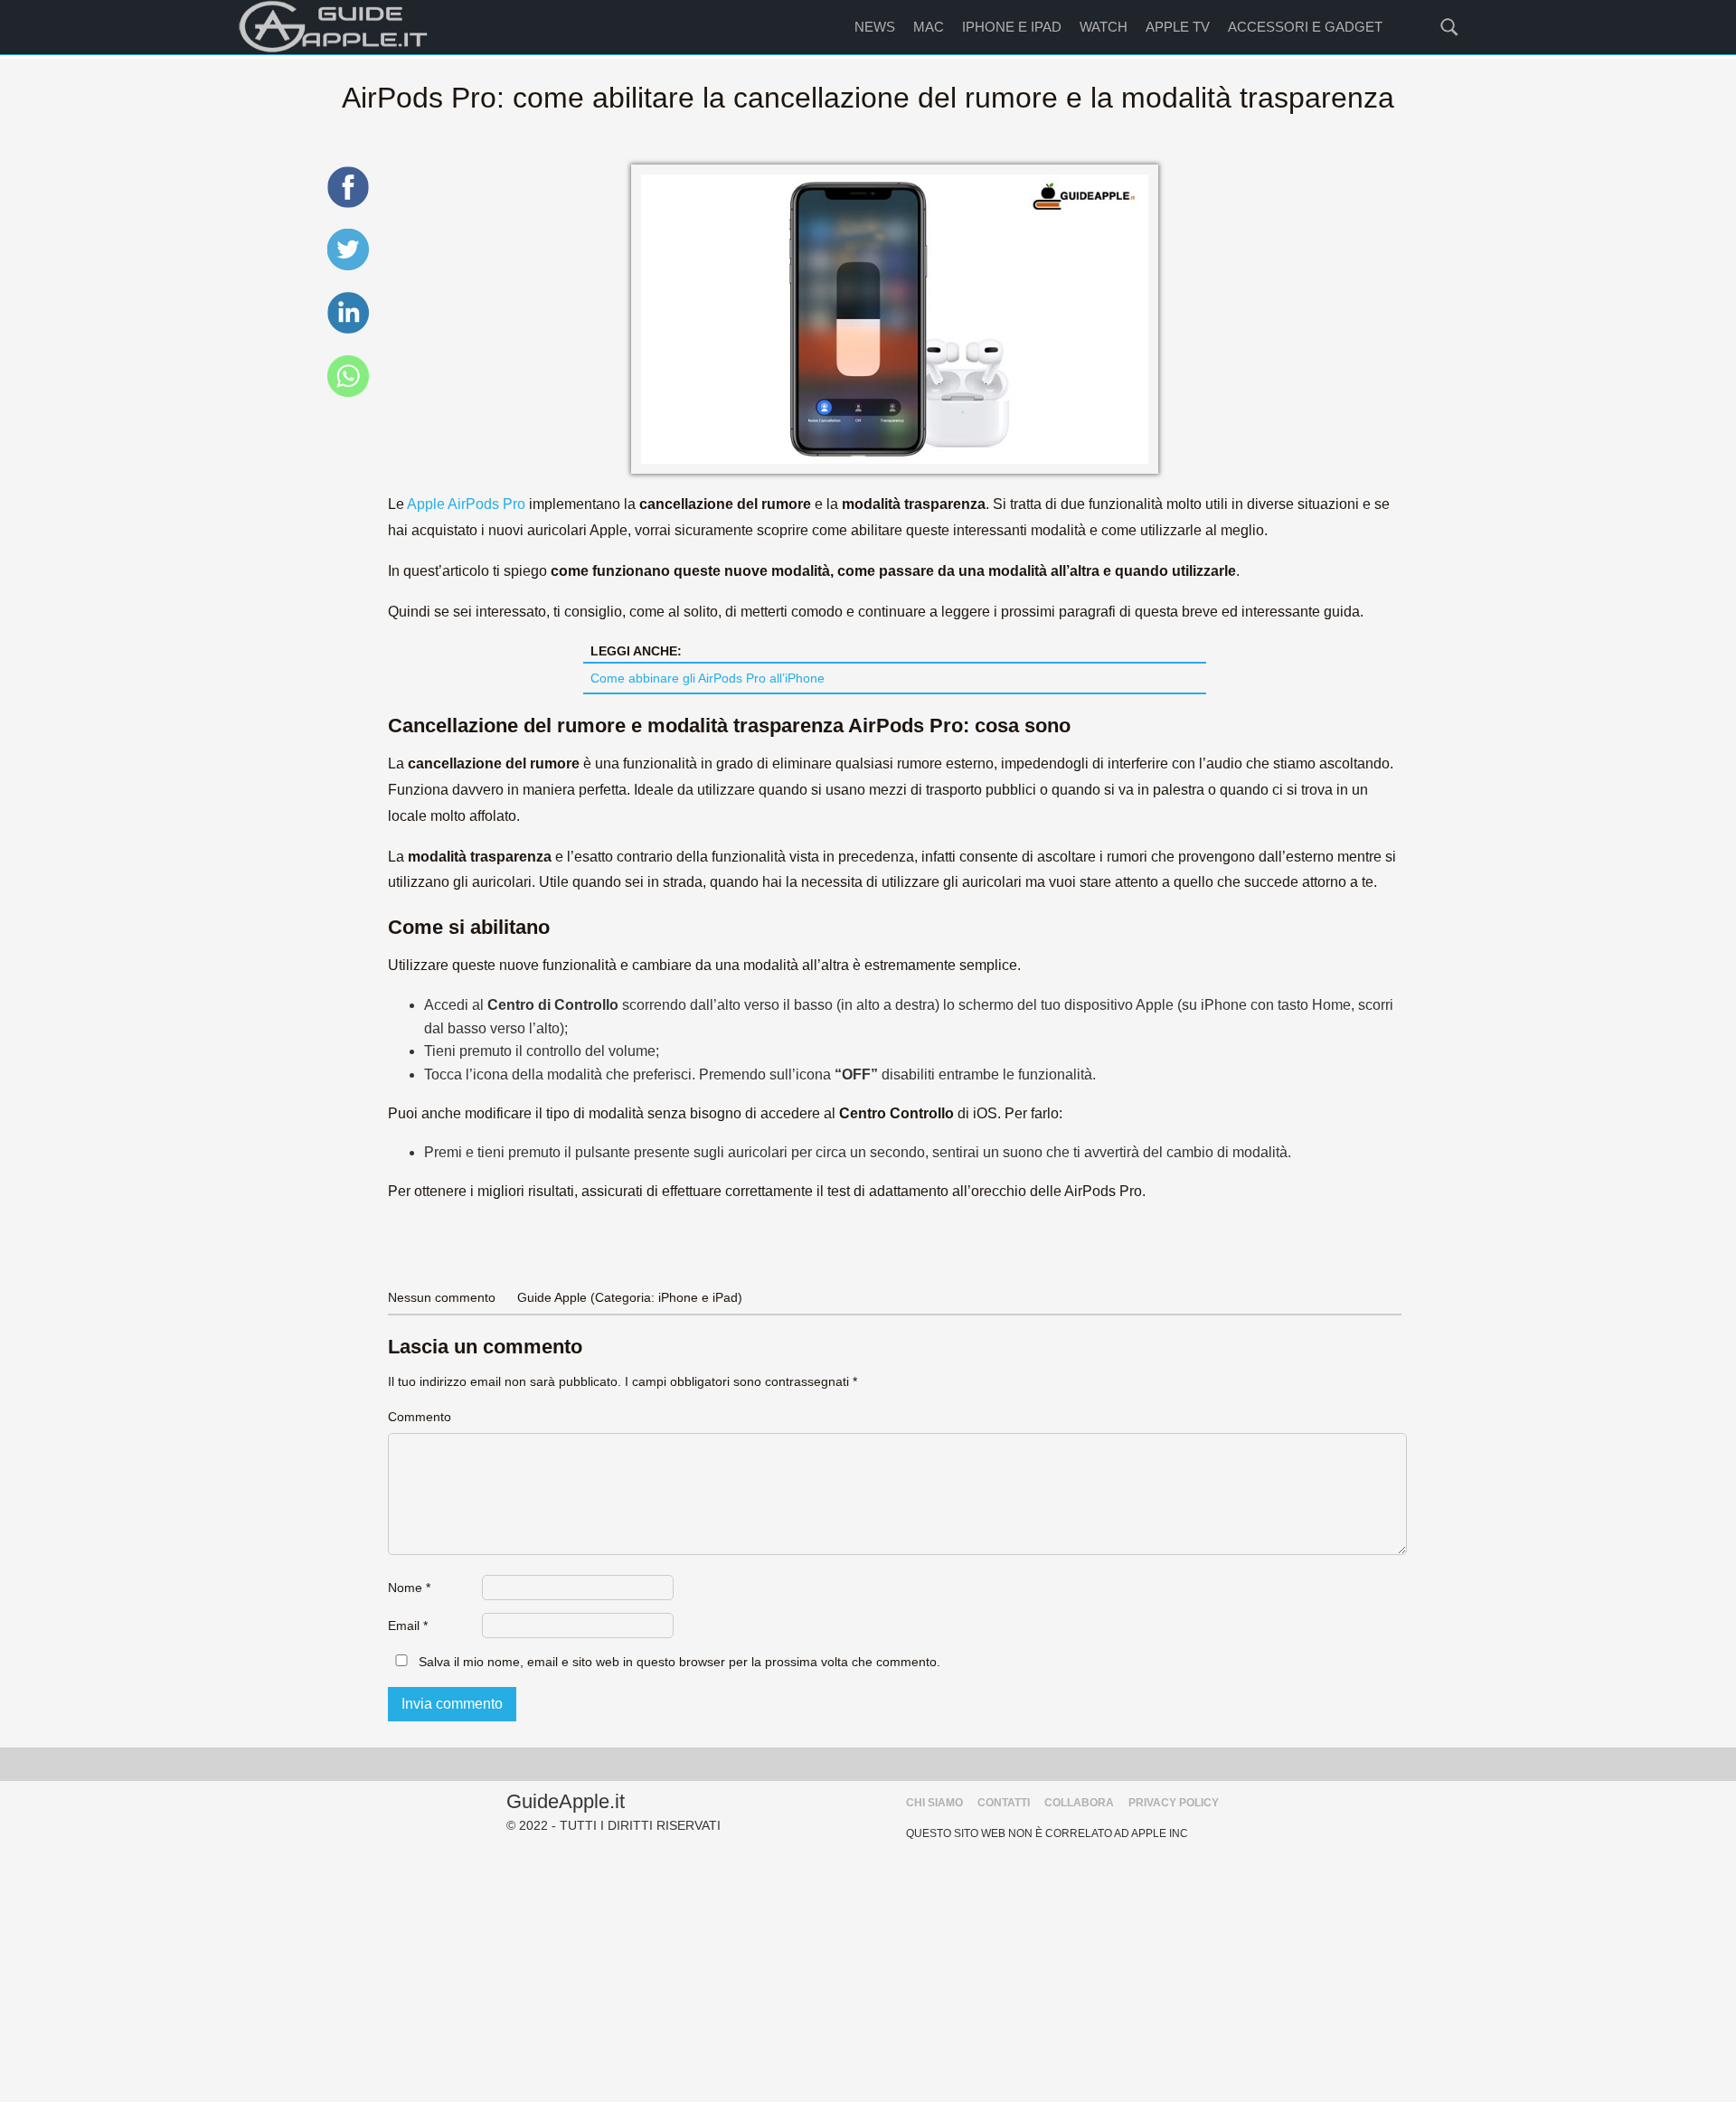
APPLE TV (1178, 27)
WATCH (1104, 27)
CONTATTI (1004, 1803)
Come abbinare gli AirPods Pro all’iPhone (708, 678)
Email (408, 1626)
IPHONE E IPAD (1012, 27)
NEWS (875, 27)
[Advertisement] (868, 1975)
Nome (409, 1588)
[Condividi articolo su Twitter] (348, 267)
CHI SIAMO (934, 1803)
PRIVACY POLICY (1174, 1803)
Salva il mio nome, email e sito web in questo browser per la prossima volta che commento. (679, 1662)
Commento (420, 1417)
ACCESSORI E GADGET (1305, 27)
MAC (929, 27)
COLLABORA (1079, 1803)
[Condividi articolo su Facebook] (348, 205)
